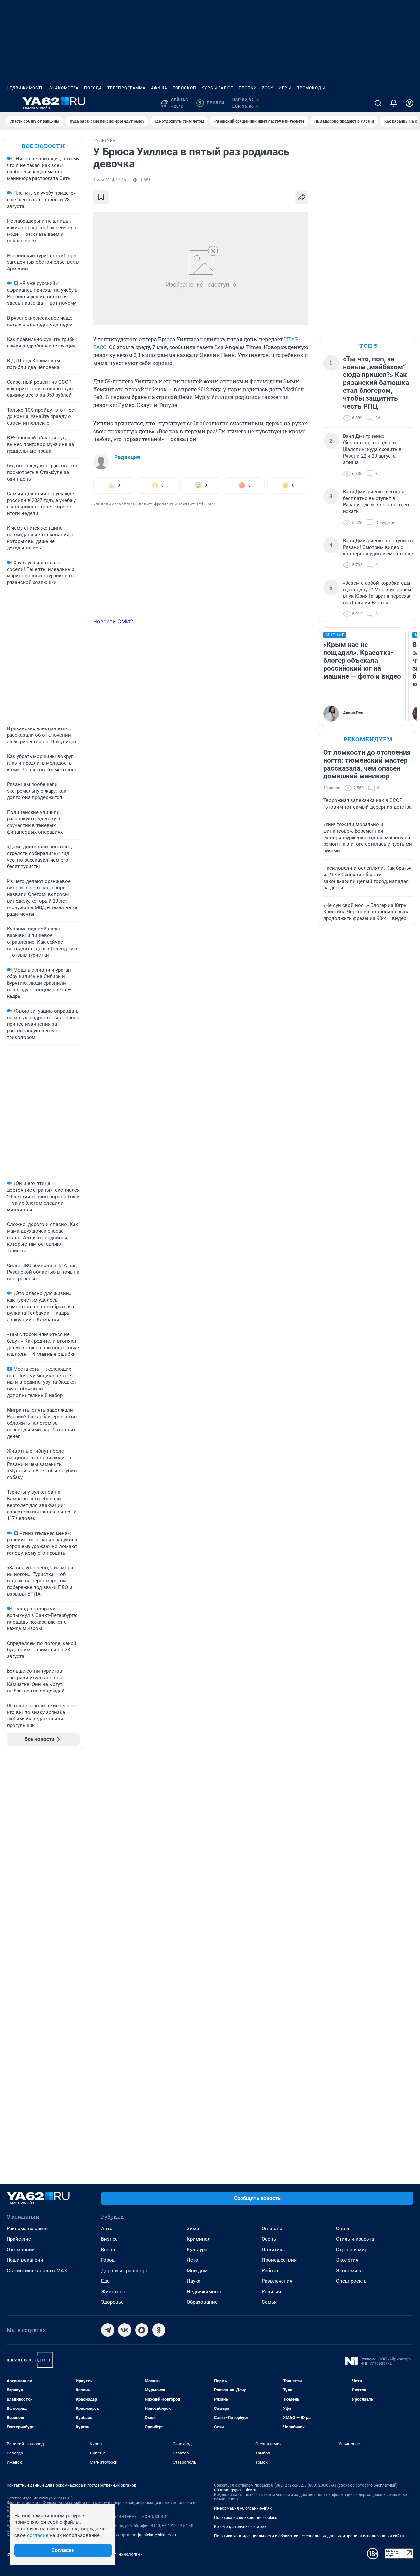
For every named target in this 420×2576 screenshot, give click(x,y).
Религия (271, 2292)
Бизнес (109, 2239)
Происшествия (279, 2260)
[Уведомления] (394, 103)
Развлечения (277, 2281)
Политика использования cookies (245, 2518)
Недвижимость (25, 88)
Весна (108, 2250)
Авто (107, 2229)
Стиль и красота (355, 2239)
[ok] (159, 2330)
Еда (105, 2281)
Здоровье (112, 2302)
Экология (347, 2260)
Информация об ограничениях (243, 2508)
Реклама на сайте (27, 2229)
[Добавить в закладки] (101, 197)
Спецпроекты (352, 2281)
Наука (194, 2281)
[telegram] (108, 2330)
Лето (192, 2260)
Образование (202, 2302)
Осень (269, 2239)
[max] (142, 2330)
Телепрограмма (126, 88)
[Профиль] (409, 103)
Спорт (343, 2229)
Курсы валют (217, 88)
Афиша (159, 88)
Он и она (272, 2229)
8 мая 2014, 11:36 (110, 180)
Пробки (248, 88)
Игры (285, 88)
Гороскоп (184, 88)
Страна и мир (352, 2250)
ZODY (268, 88)
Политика (273, 2250)
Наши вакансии (25, 2260)
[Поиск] (378, 103)
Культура (197, 2250)
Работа (270, 2271)
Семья (269, 2302)
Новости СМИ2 (113, 621)
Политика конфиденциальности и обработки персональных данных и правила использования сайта (309, 2536)
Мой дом (197, 2271)
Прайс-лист (20, 2239)
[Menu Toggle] (10, 103)
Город (108, 2260)
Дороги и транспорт (124, 2271)
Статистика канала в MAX (37, 2271)
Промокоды (311, 88)
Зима (193, 2229)
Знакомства (64, 88)
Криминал (199, 2239)
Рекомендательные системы (241, 2527)
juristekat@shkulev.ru (157, 2535)
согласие (38, 2535)
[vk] (125, 2330)
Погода (93, 88)
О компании (21, 2250)
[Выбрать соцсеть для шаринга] (302, 197)
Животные (114, 2292)
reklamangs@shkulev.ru (235, 2490)
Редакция (127, 457)
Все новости (43, 146)
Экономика (349, 2271)
